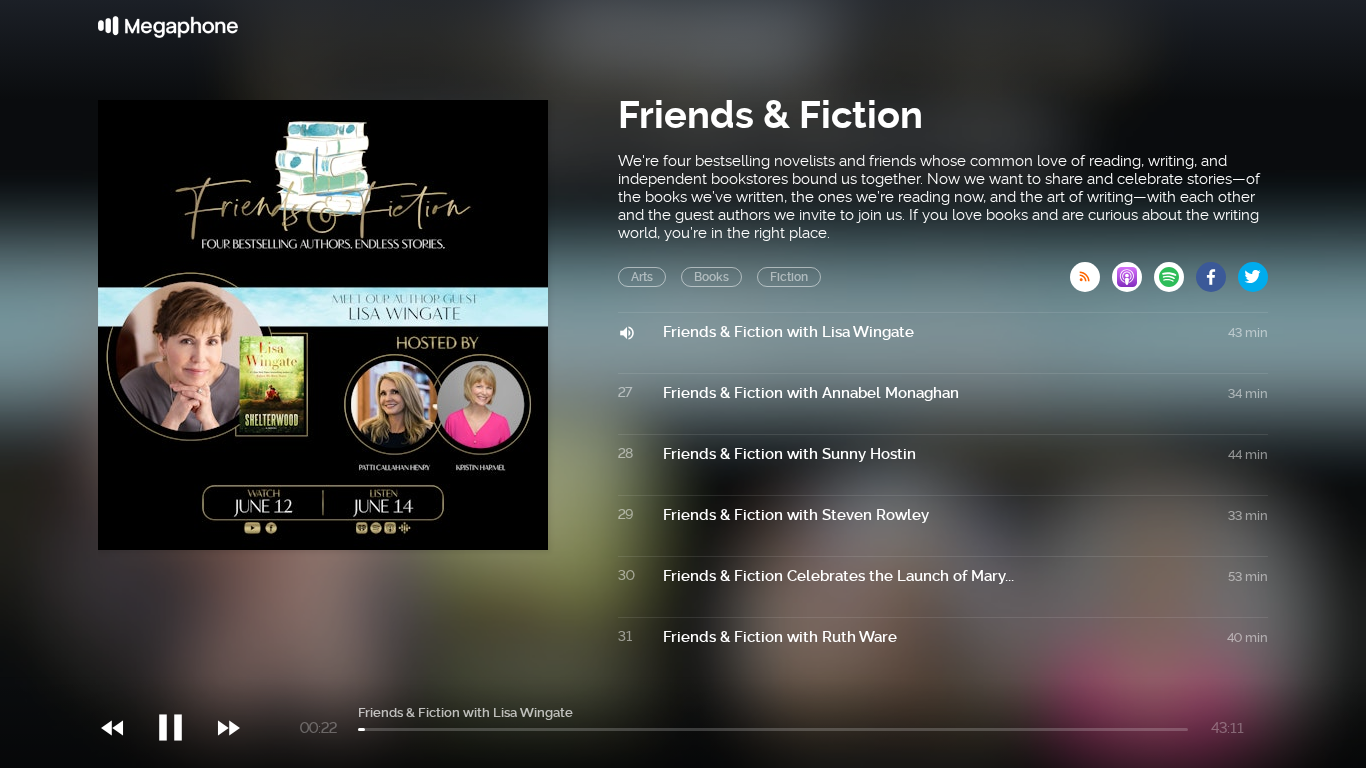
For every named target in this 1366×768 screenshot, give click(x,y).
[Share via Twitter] (1253, 271)
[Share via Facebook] (1217, 271)
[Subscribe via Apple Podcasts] (1133, 271)
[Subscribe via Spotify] (1175, 271)
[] (180, 687)
